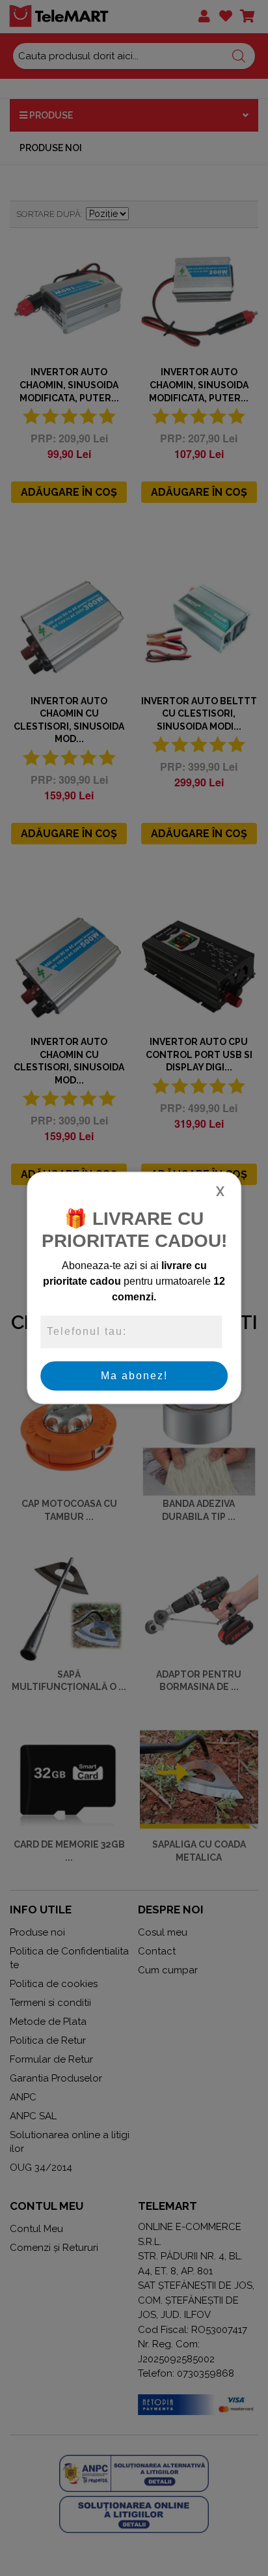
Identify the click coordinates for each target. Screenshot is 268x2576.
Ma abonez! (134, 1376)
